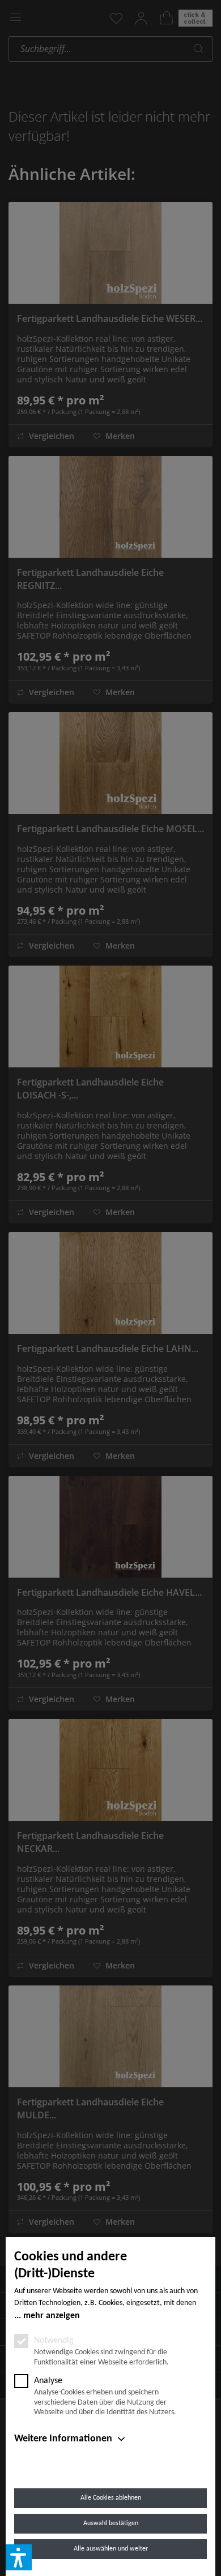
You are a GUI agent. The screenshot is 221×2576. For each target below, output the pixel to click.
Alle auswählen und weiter (111, 2549)
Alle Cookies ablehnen (111, 2498)
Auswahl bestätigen (111, 2523)
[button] (19, 2557)
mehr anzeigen (52, 2316)
